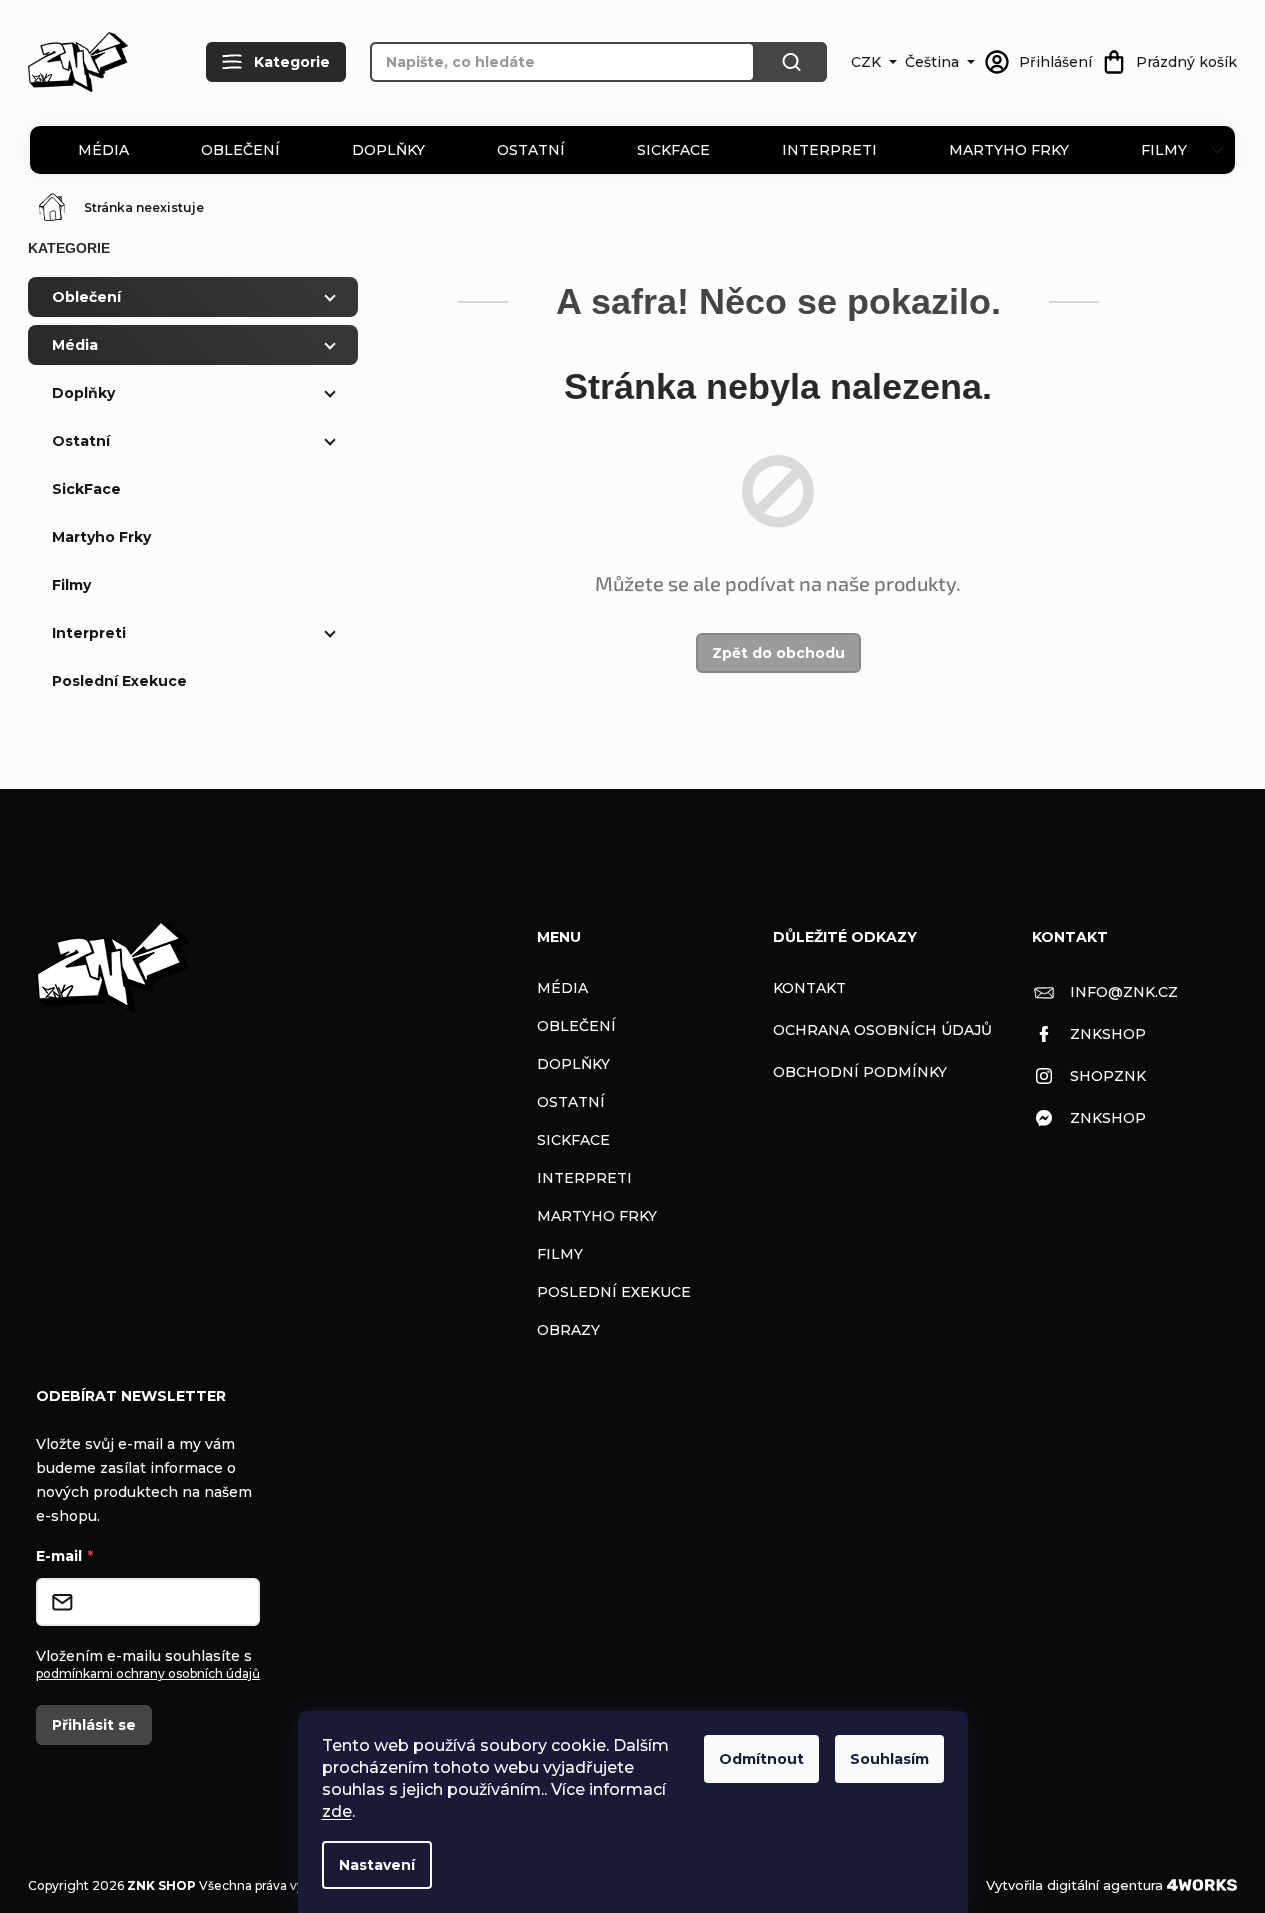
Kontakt (809, 988)
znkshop (1108, 1034)
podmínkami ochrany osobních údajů (148, 1673)
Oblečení (240, 150)
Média (103, 150)
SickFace (673, 150)
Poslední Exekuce (119, 681)
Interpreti (829, 150)
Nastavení (377, 1865)
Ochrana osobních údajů (882, 1030)
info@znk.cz (1124, 992)
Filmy (1164, 150)
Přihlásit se (94, 1725)
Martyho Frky (1009, 150)
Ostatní (531, 150)
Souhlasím (889, 1759)
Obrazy (568, 1330)
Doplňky (388, 150)
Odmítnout (761, 1759)
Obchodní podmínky (860, 1072)
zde (337, 1811)
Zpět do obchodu (778, 653)
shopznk (1108, 1076)
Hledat (791, 62)
